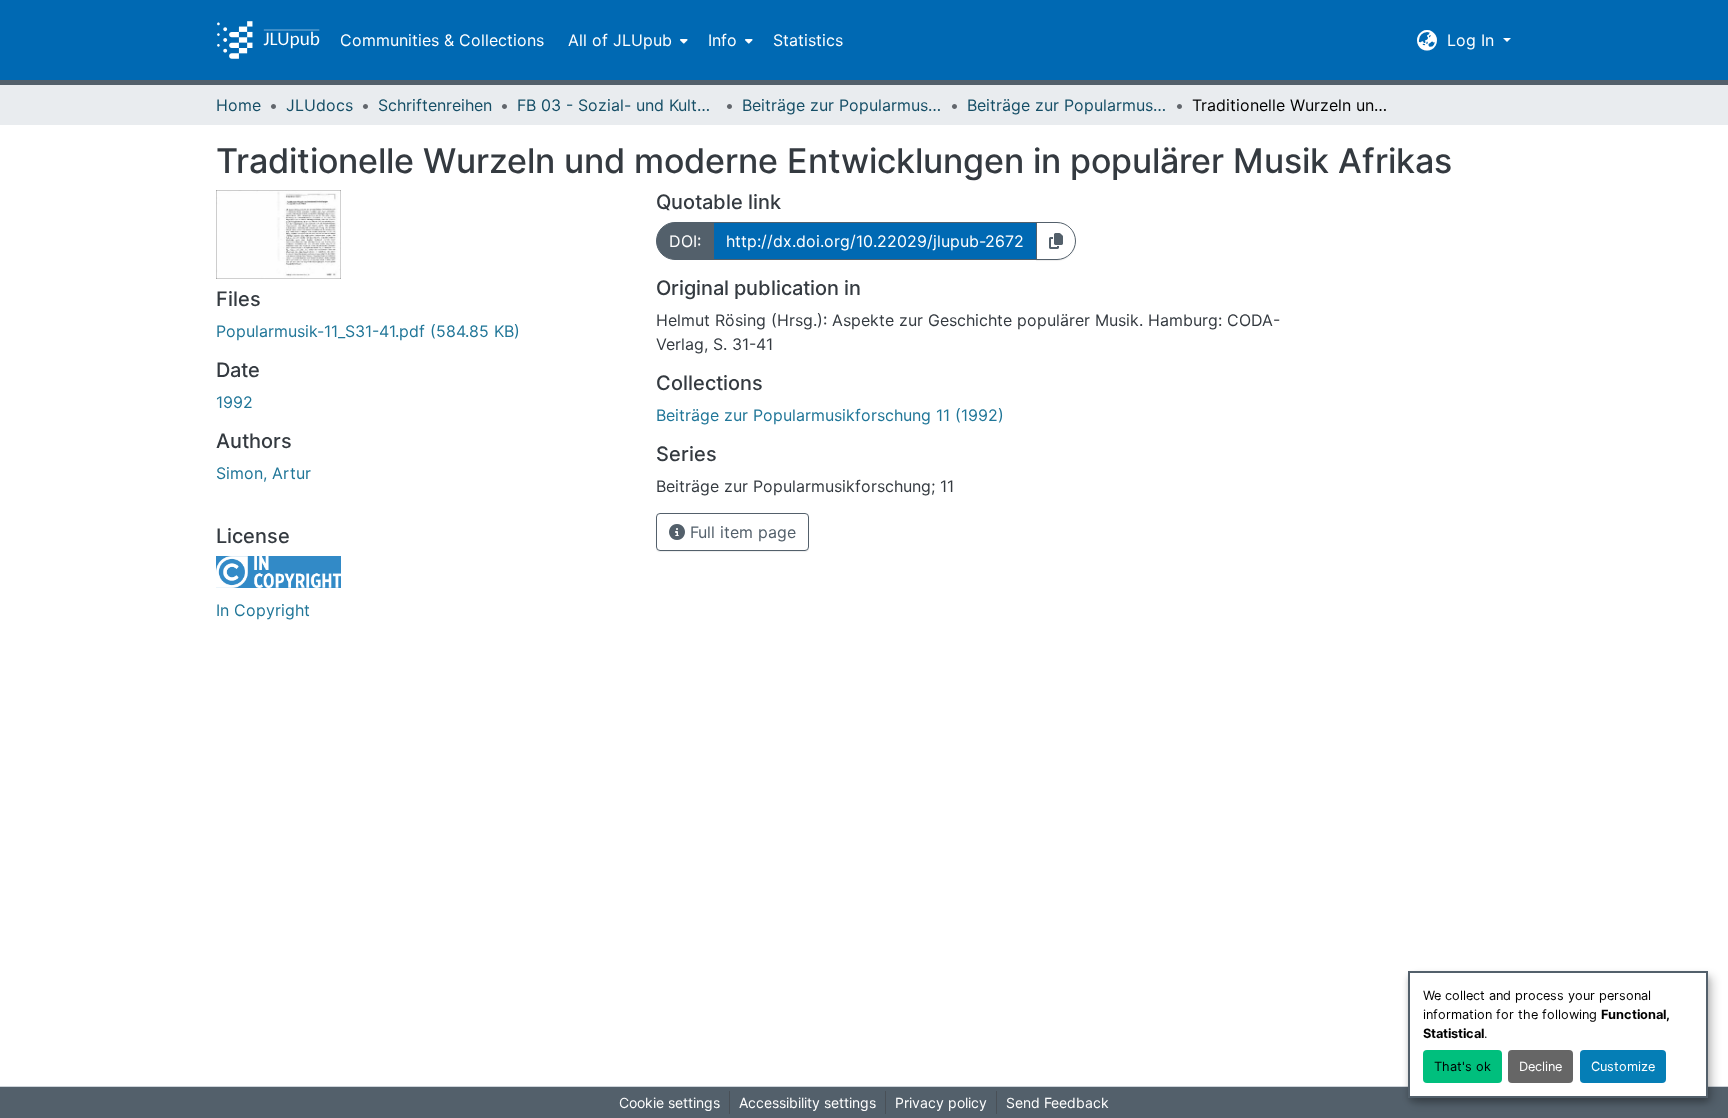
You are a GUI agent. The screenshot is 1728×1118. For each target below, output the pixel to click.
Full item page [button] (740, 532)
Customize (1623, 1066)
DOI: (685, 241)
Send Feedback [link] (1057, 1102)
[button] (268, 40)
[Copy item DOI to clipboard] (1056, 241)
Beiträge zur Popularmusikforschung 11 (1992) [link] (1067, 105)
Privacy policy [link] (941, 1102)
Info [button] (722, 40)
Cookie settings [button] (669, 1102)
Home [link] (238, 105)
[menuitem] (626, 40)
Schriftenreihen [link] (435, 105)
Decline (1540, 1066)
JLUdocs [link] (319, 105)
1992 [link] (234, 402)
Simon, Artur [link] (263, 473)
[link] (424, 331)
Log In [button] (1473, 40)
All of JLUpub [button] (620, 40)
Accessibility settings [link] (807, 1102)
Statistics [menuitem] (808, 40)
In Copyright (263, 610)
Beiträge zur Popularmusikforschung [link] (842, 105)
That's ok (1462, 1066)
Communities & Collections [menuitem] (442, 40)
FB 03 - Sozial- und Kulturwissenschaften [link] (617, 105)
